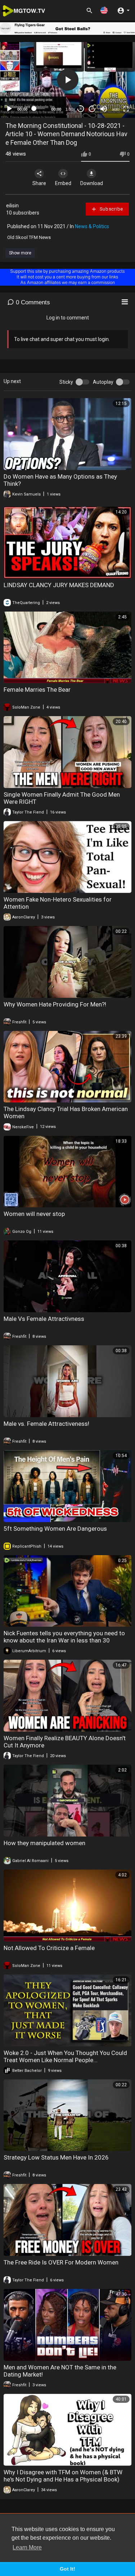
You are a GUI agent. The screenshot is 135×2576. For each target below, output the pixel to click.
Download (92, 183)
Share (39, 183)
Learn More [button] (27, 2547)
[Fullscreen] (126, 109)
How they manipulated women (44, 1843)
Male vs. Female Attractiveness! (46, 1424)
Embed (63, 183)
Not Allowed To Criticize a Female (49, 1948)
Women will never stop (34, 1214)
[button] (104, 10)
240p (113, 81)
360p (113, 70)
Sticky (66, 382)
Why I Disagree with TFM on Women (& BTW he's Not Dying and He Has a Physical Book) (63, 2476)
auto (116, 109)
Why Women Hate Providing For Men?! (55, 1004)
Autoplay (103, 382)
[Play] (9, 109)
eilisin (12, 206)
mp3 (113, 91)
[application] (67, 80)
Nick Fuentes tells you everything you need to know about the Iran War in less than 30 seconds (64, 1640)
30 (81, 109)
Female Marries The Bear (37, 690)
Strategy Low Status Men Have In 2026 (56, 2157)
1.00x (70, 109)
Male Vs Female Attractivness (44, 1319)
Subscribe (111, 209)
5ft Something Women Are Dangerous (55, 1529)
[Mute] (104, 109)
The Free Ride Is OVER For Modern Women (61, 2262)
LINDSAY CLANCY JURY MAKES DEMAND (59, 585)
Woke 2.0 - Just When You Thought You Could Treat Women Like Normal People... (65, 2056)
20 (92, 109)
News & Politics (92, 226)
